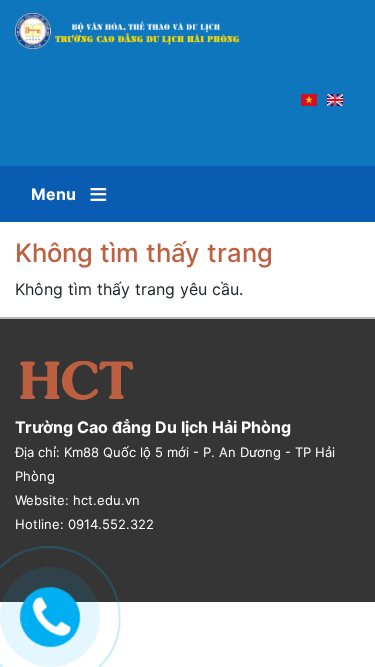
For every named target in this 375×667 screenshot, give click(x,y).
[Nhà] (136, 31)
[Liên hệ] (45, 614)
